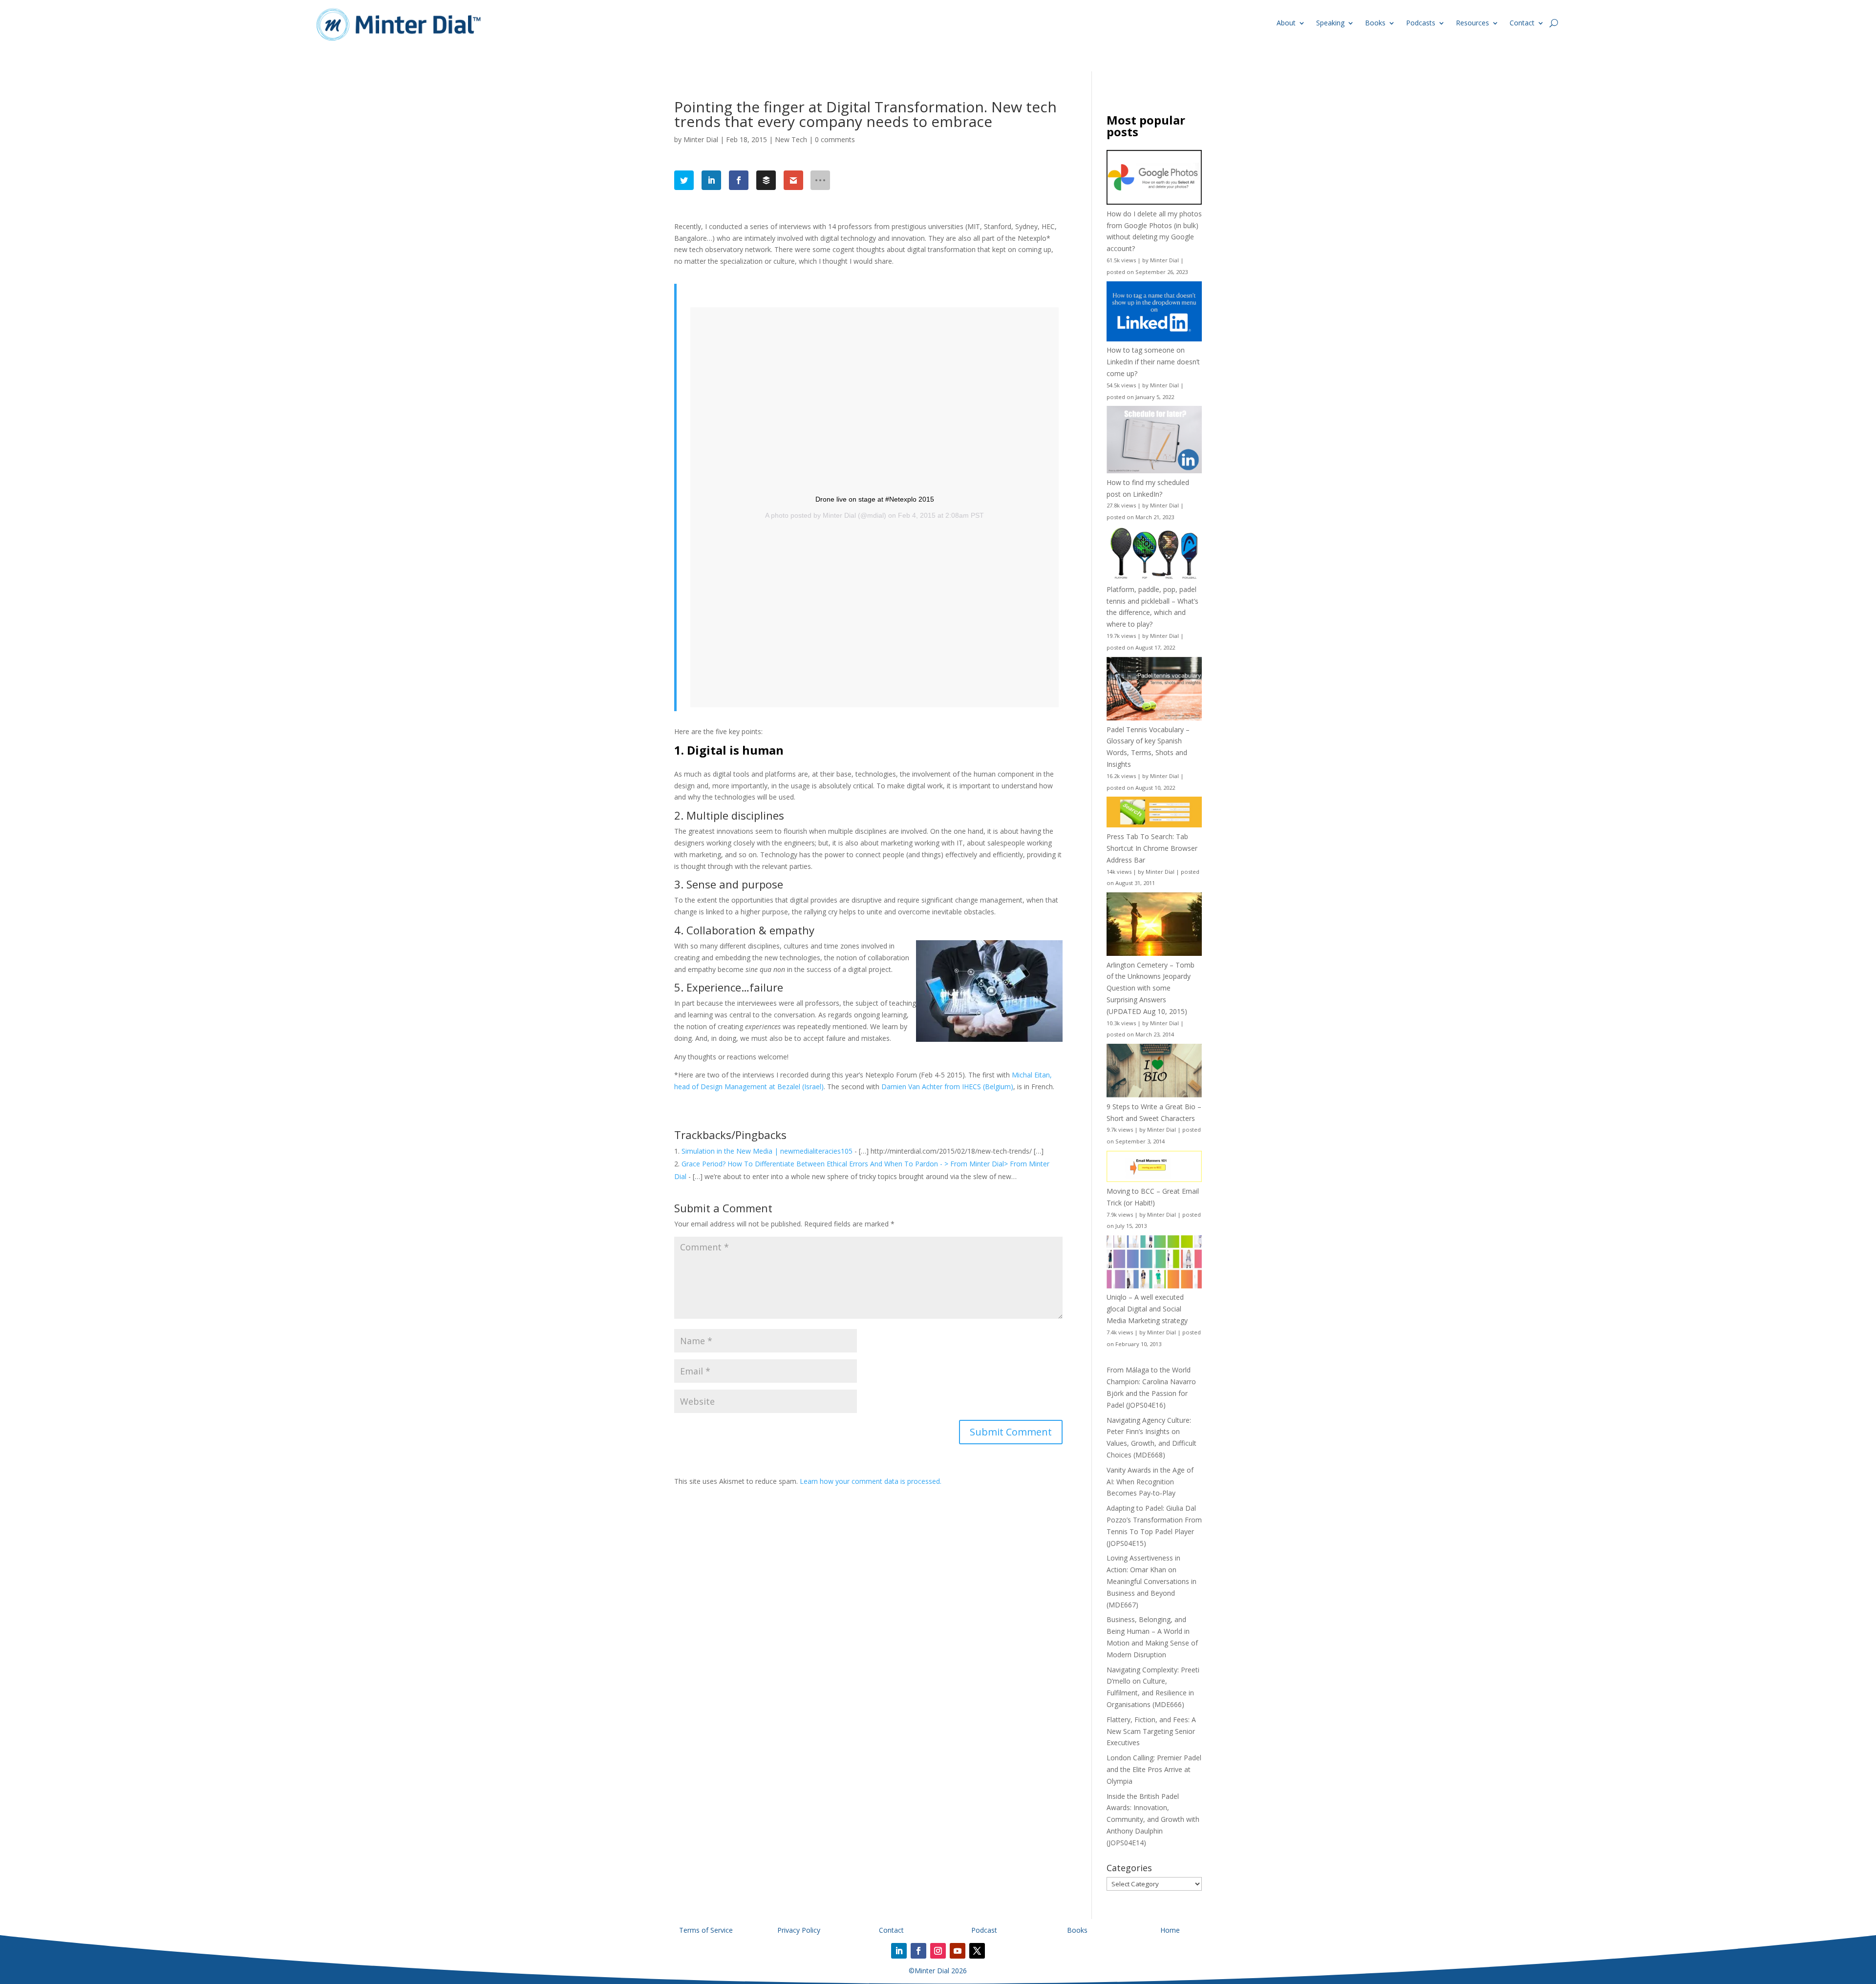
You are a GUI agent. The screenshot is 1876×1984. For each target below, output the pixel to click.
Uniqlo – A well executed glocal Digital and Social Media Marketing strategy (1147, 1309)
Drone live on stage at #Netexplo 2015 (875, 499)
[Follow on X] (977, 1951)
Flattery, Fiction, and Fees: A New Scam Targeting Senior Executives (1151, 1731)
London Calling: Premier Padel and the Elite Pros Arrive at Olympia (1154, 1769)
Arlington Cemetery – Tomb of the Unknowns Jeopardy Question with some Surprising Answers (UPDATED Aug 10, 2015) (1151, 988)
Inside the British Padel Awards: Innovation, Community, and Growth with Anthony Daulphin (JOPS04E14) (1153, 1819)
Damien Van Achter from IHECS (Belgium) (947, 1087)
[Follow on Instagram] (938, 1951)
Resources (1472, 23)
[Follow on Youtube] (958, 1951)
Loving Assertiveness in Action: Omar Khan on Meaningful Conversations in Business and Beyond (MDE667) (1151, 1581)
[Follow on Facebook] (918, 1951)
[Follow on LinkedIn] (899, 1951)
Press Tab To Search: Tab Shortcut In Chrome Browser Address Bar (1152, 848)
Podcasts (1421, 23)
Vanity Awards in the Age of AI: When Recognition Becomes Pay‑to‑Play (1150, 1482)
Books (1375, 23)
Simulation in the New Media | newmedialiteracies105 (767, 1151)
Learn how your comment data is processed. (871, 1481)
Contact (1522, 23)
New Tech (791, 139)
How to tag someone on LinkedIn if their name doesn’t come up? (1153, 362)
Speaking (1330, 23)
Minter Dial (701, 139)
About (1286, 23)
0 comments (835, 139)
